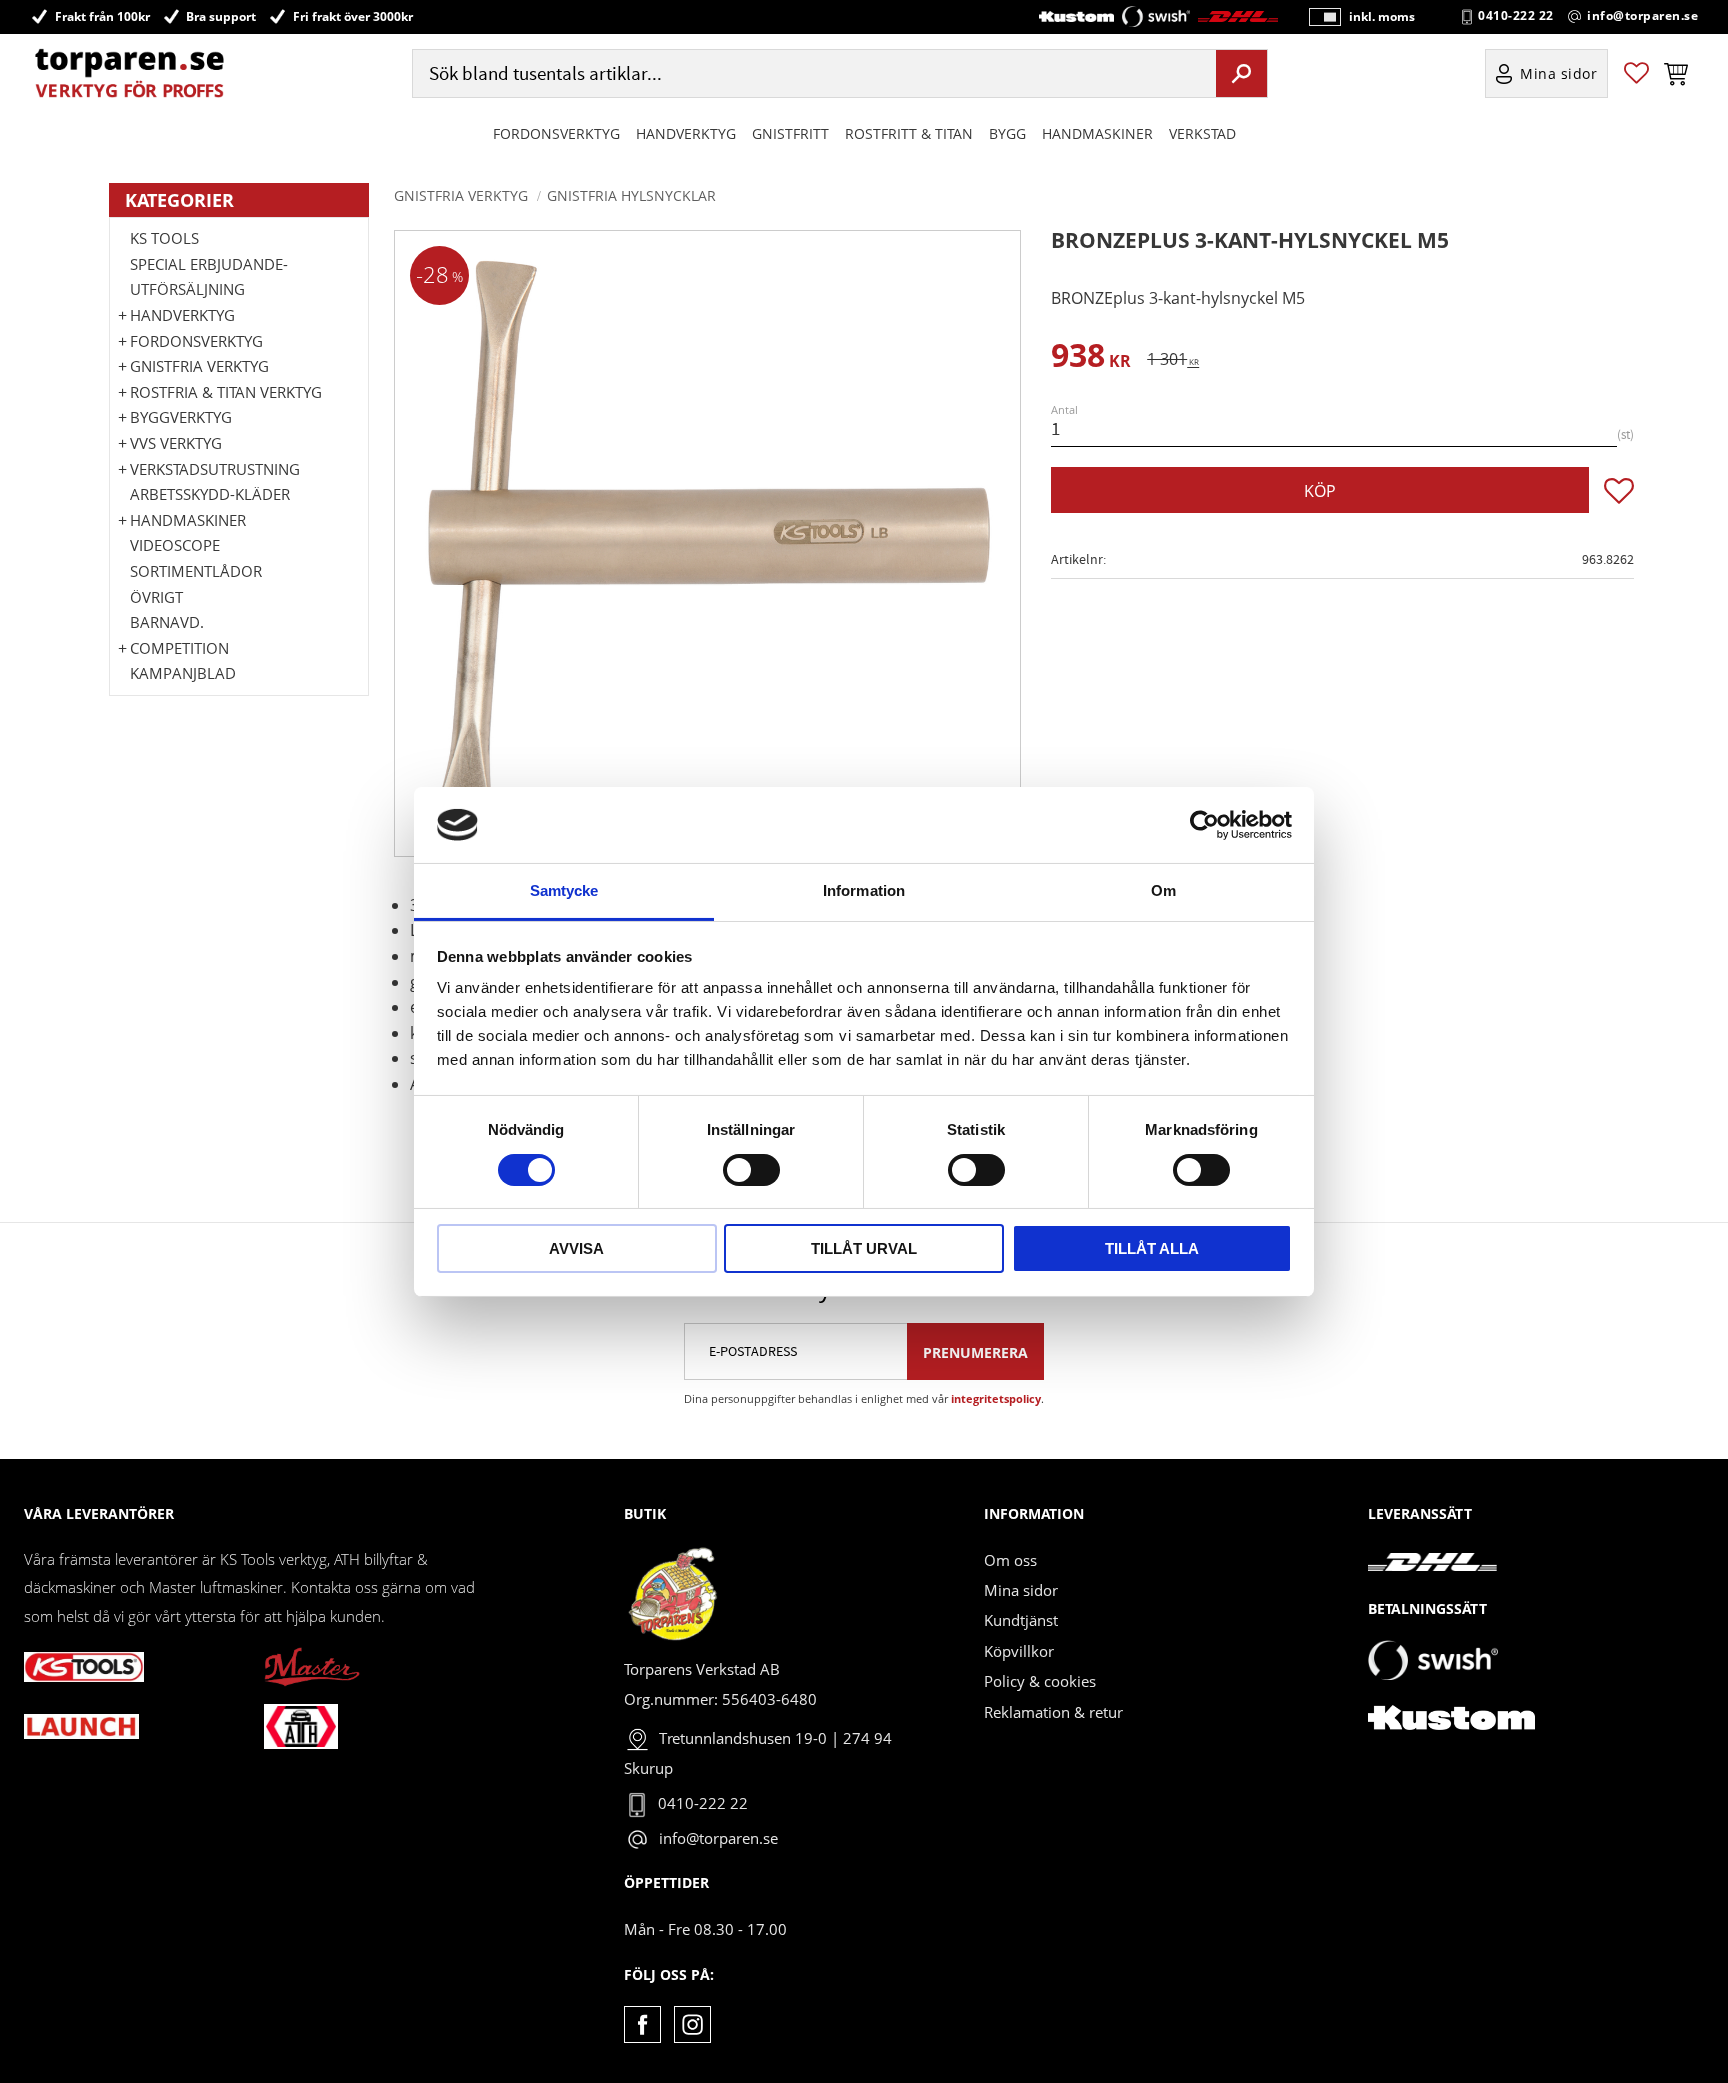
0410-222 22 (1516, 16)
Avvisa (576, 1248)
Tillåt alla (1152, 1248)
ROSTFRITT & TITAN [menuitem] (909, 133)
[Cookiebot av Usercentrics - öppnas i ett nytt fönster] (1204, 825)
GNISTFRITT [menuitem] (790, 133)
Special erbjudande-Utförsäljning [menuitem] (209, 277)
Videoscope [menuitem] (175, 545)
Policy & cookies (1040, 1681)
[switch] (751, 1170)
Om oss (1010, 1560)
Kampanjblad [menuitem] (183, 673)
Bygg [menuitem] (1007, 133)
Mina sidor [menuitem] (1559, 73)
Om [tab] (1163, 890)
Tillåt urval (864, 1248)
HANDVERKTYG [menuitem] (686, 133)
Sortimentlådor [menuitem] (196, 571)
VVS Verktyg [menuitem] (176, 443)
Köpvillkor (1019, 1651)
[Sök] (1241, 73)
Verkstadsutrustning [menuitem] (215, 469)
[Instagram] (692, 2024)
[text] (1091, 358)
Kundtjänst (1021, 1620)
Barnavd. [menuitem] (167, 622)
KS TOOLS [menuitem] (164, 238)
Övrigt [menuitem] (156, 597)
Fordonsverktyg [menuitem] (556, 133)
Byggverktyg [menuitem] (181, 417)
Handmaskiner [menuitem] (1097, 133)
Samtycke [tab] (564, 890)
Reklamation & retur (1053, 1712)
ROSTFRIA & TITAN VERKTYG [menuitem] (226, 392)
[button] (1636, 73)
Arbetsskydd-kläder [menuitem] (210, 494)
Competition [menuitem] (179, 648)
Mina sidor (1021, 1590)
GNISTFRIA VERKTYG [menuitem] (199, 366)
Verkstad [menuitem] (1202, 133)
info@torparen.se (1642, 16)
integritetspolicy (996, 1398)
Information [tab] (864, 890)
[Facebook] (642, 2024)
